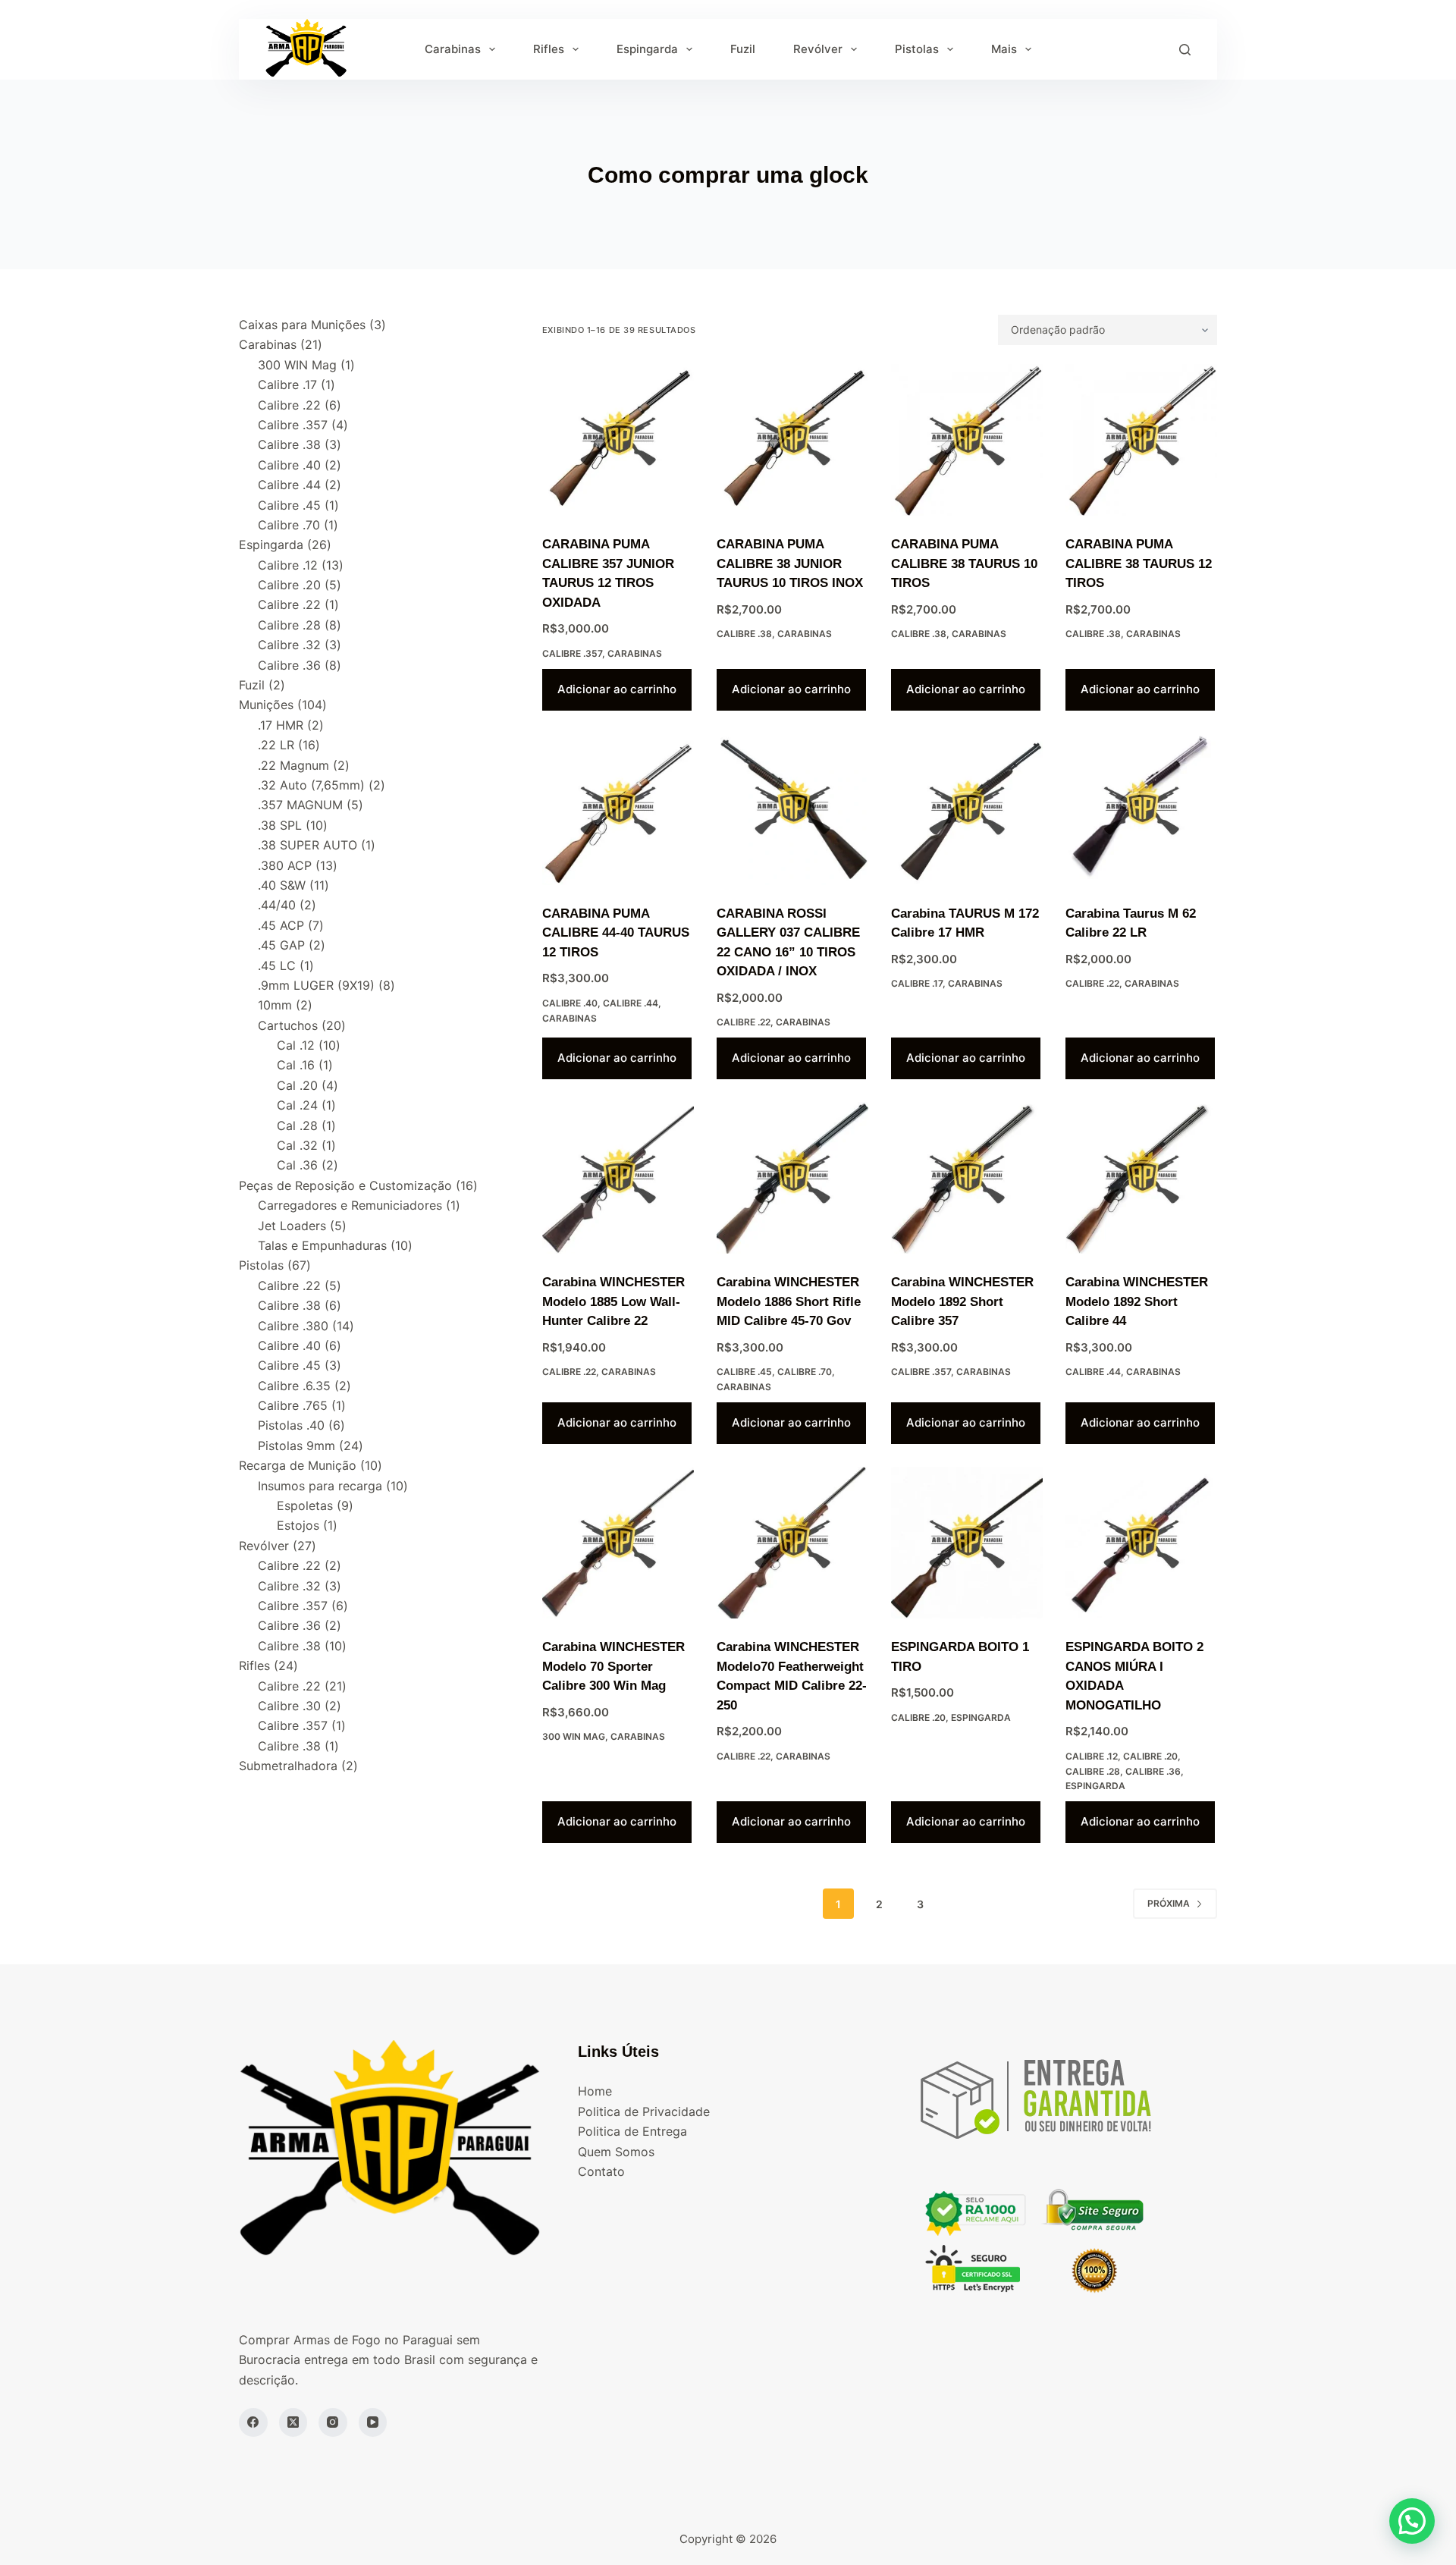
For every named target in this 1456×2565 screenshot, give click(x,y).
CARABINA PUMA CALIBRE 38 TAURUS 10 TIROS (964, 564)
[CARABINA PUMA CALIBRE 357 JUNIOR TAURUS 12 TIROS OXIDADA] (618, 440)
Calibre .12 (1092, 1756)
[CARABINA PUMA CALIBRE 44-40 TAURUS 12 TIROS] (618, 809)
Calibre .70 (805, 1372)
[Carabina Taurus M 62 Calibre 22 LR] (1141, 809)
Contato (601, 2171)
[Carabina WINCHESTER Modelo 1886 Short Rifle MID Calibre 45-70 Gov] (792, 1178)
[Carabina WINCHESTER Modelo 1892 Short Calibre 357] (967, 1178)
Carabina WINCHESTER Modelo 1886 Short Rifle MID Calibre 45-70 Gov (789, 1301)
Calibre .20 (918, 1717)
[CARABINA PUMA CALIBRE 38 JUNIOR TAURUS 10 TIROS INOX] (792, 440)
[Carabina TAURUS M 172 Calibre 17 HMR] (967, 809)
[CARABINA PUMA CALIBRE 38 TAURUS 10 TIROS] (967, 440)
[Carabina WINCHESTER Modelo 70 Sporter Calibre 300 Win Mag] (618, 1543)
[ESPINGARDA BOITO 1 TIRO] (967, 1543)
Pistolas (917, 49)
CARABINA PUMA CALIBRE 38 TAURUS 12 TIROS (1139, 564)
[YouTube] (373, 2422)
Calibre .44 (631, 1003)
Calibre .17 (917, 983)
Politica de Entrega (632, 2131)
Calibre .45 (744, 1372)
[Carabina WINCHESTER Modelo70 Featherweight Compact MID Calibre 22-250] (792, 1543)
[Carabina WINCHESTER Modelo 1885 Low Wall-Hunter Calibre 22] (618, 1178)
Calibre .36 (1153, 1771)
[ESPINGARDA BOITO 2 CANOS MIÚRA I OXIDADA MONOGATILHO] (1141, 1543)
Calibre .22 (744, 1022)
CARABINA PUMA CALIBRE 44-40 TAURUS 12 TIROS (616, 933)
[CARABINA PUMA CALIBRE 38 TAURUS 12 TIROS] (1141, 440)
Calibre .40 (570, 1003)
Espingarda (647, 49)
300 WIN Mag (574, 1736)
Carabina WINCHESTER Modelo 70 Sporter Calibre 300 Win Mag (613, 1666)
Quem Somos (616, 2152)
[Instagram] (333, 2422)
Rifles (549, 49)
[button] (1412, 2521)
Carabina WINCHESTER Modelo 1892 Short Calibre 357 (962, 1301)
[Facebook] (253, 2422)
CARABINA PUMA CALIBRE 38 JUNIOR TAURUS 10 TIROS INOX (790, 564)
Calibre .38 (744, 634)
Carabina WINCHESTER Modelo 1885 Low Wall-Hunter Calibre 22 (613, 1301)
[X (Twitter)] (293, 2422)
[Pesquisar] (1185, 50)
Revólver (818, 49)
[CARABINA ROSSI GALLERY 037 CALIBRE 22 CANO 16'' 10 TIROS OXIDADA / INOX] (792, 809)
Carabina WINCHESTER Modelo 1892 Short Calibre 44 (1137, 1301)
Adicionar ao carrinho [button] (617, 689)
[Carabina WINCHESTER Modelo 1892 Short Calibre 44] (1141, 1178)
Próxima (1169, 1903)
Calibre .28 (1093, 1771)
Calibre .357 (572, 653)
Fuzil (743, 49)
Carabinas (453, 49)
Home (595, 2091)
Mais (1004, 49)
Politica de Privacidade (644, 2111)
